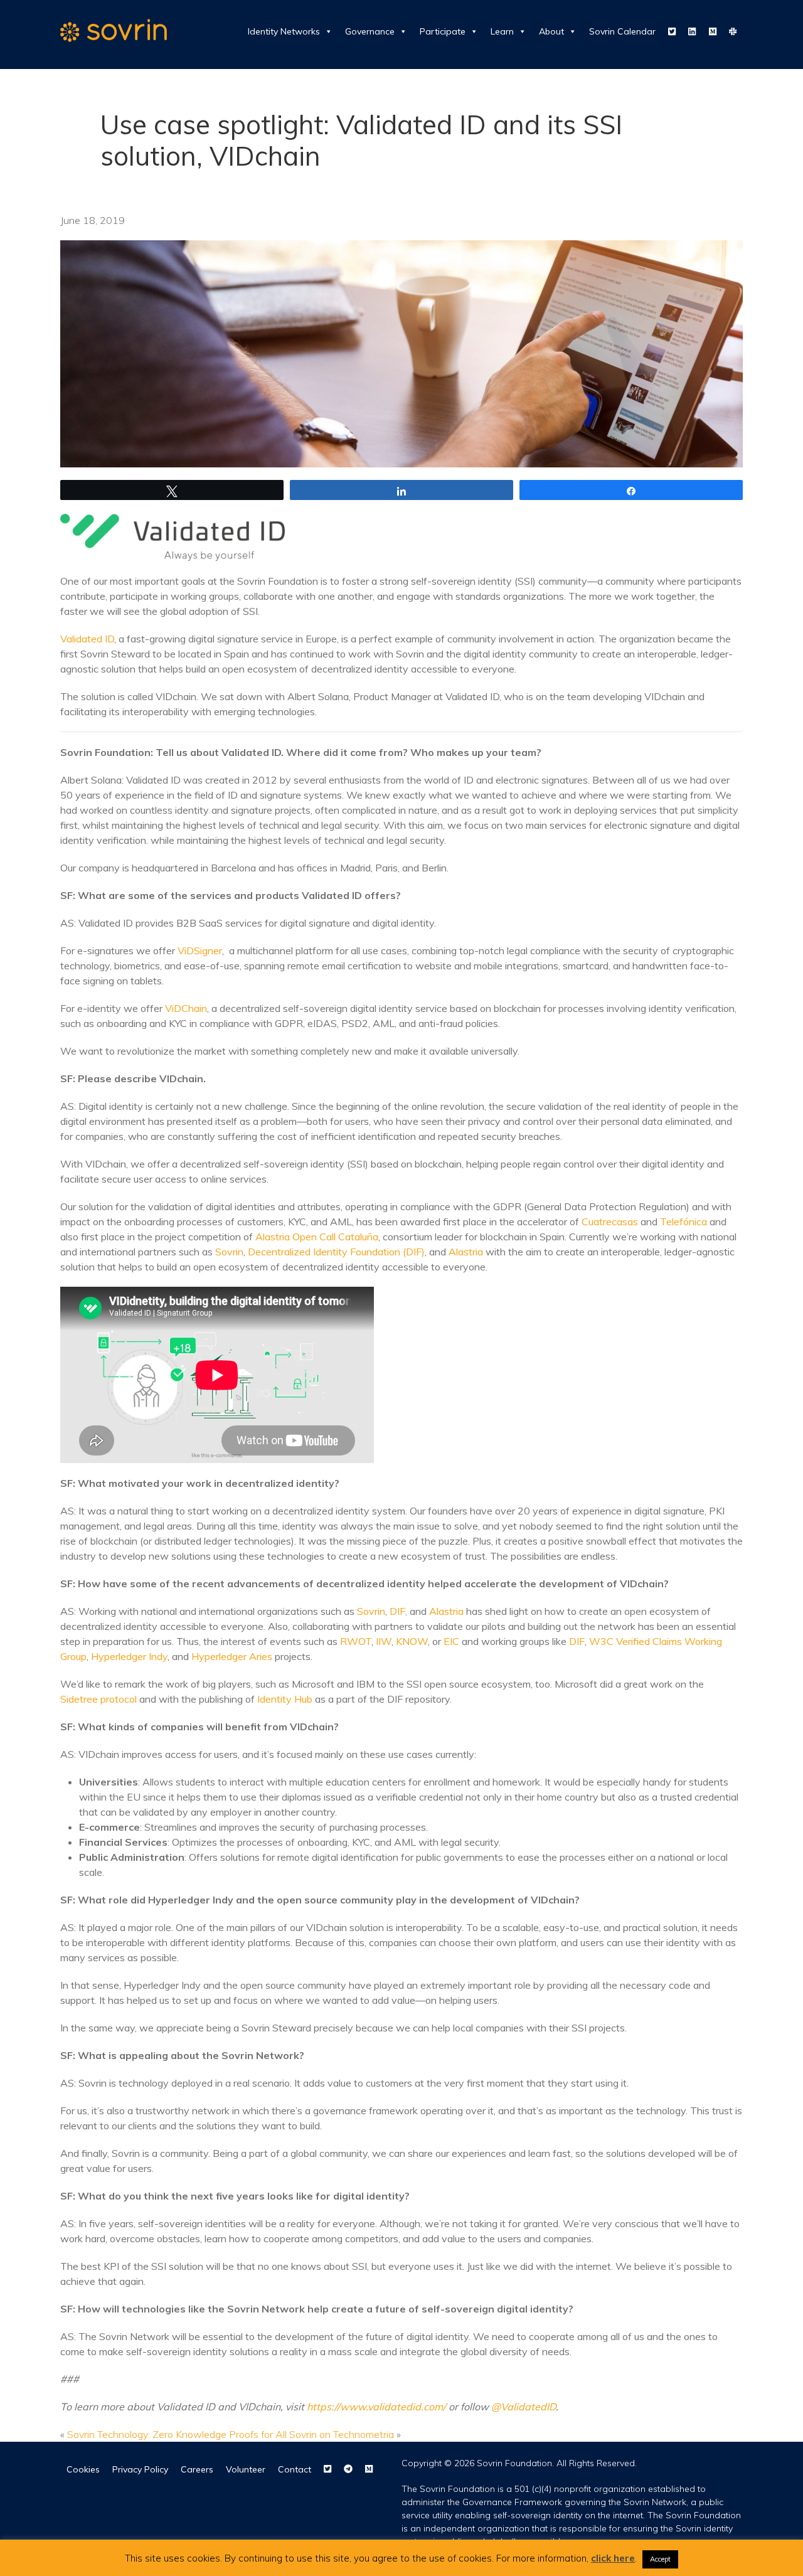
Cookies (83, 2469)
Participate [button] (443, 31)
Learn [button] (502, 31)
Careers (197, 2469)
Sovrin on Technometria (342, 2434)
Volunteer (246, 2469)
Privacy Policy (140, 2469)
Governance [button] (370, 31)
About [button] (551, 31)
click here (613, 2558)
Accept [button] (660, 2559)
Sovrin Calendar (622, 31)
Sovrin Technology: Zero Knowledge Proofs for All (177, 2434)
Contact (295, 2469)
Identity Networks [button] (284, 31)
